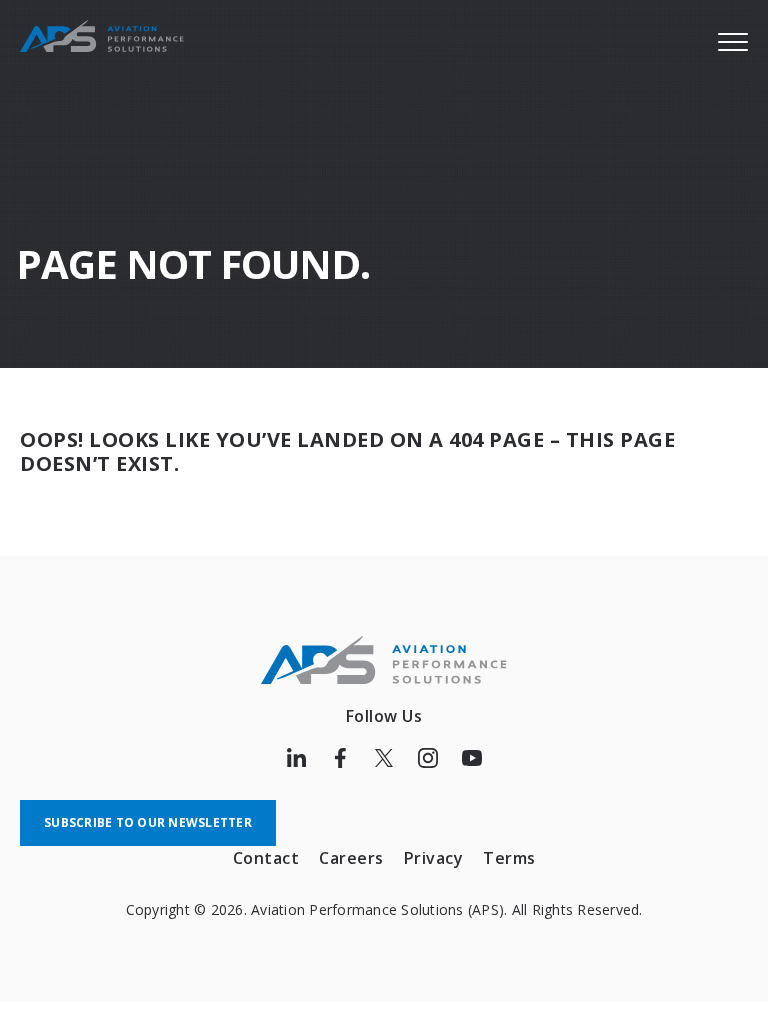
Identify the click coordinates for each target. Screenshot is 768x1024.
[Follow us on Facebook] (340, 758)
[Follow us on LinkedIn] (296, 758)
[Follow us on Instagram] (428, 758)
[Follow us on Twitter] (384, 758)
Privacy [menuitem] (434, 858)
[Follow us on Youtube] (472, 758)
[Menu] (733, 41)
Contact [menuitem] (266, 858)
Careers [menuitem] (351, 858)
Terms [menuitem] (509, 858)
